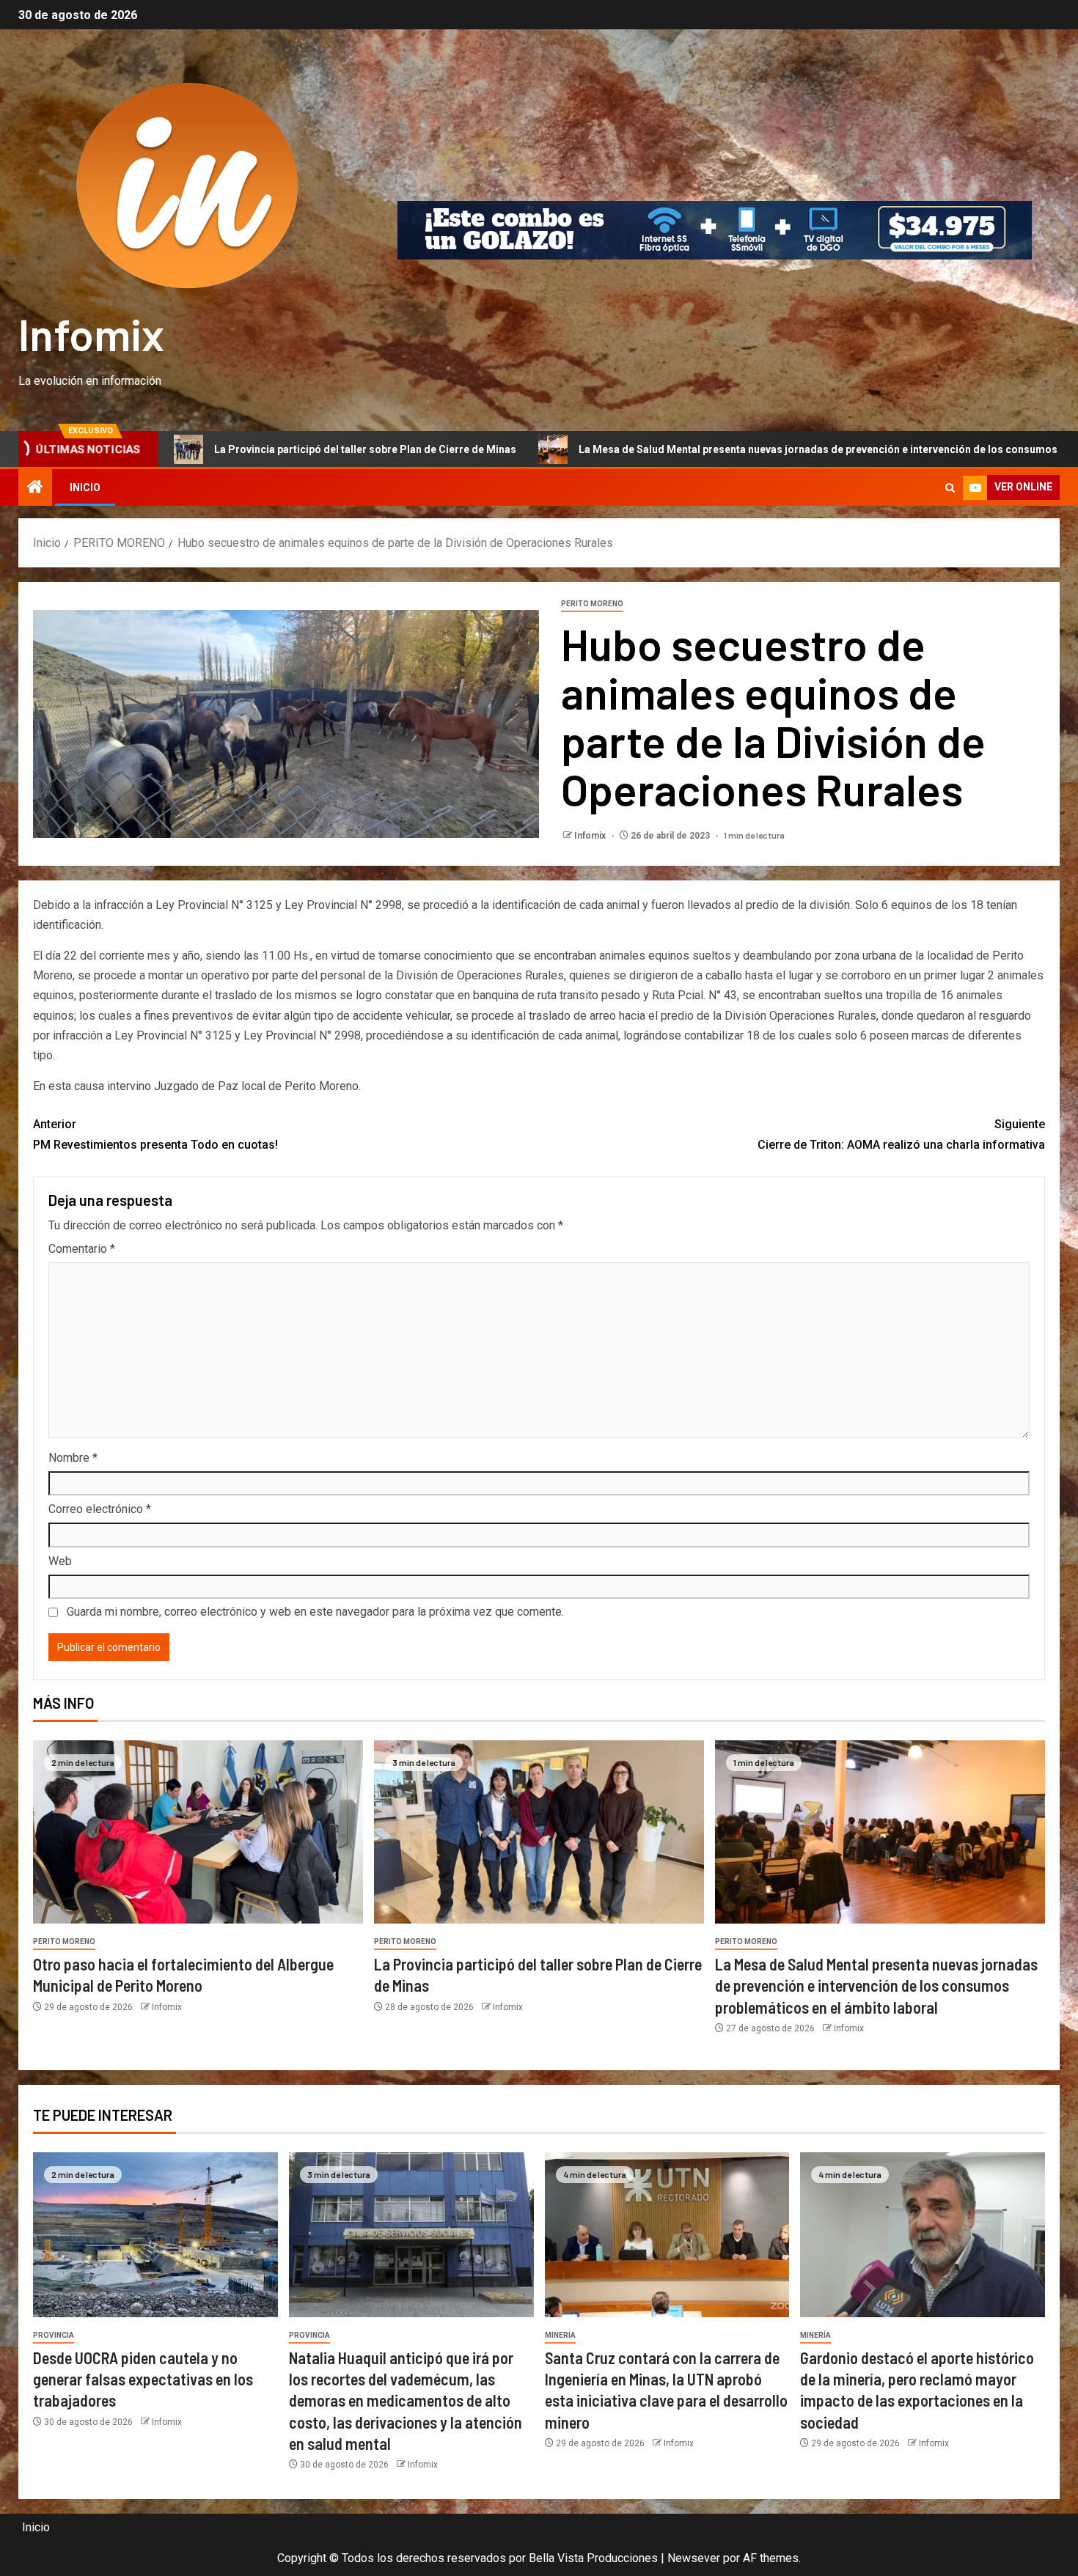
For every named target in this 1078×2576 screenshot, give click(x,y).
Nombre (73, 1458)
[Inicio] (35, 488)
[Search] (950, 488)
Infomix (91, 334)
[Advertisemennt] (715, 229)
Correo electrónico (100, 1509)
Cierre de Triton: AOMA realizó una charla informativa (901, 1134)
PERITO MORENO (592, 604)
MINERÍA (560, 2335)
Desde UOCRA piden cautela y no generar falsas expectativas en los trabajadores (143, 2379)
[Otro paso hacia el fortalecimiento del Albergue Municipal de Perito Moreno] (198, 1832)
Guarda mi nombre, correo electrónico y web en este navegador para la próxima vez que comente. (315, 1612)
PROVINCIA (54, 2335)
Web (60, 1561)
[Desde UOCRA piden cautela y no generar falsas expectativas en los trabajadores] (155, 2235)
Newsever (694, 2558)
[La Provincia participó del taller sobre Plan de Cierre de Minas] (539, 1832)
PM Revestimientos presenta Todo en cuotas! (155, 1134)
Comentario (82, 1249)
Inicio (85, 487)
